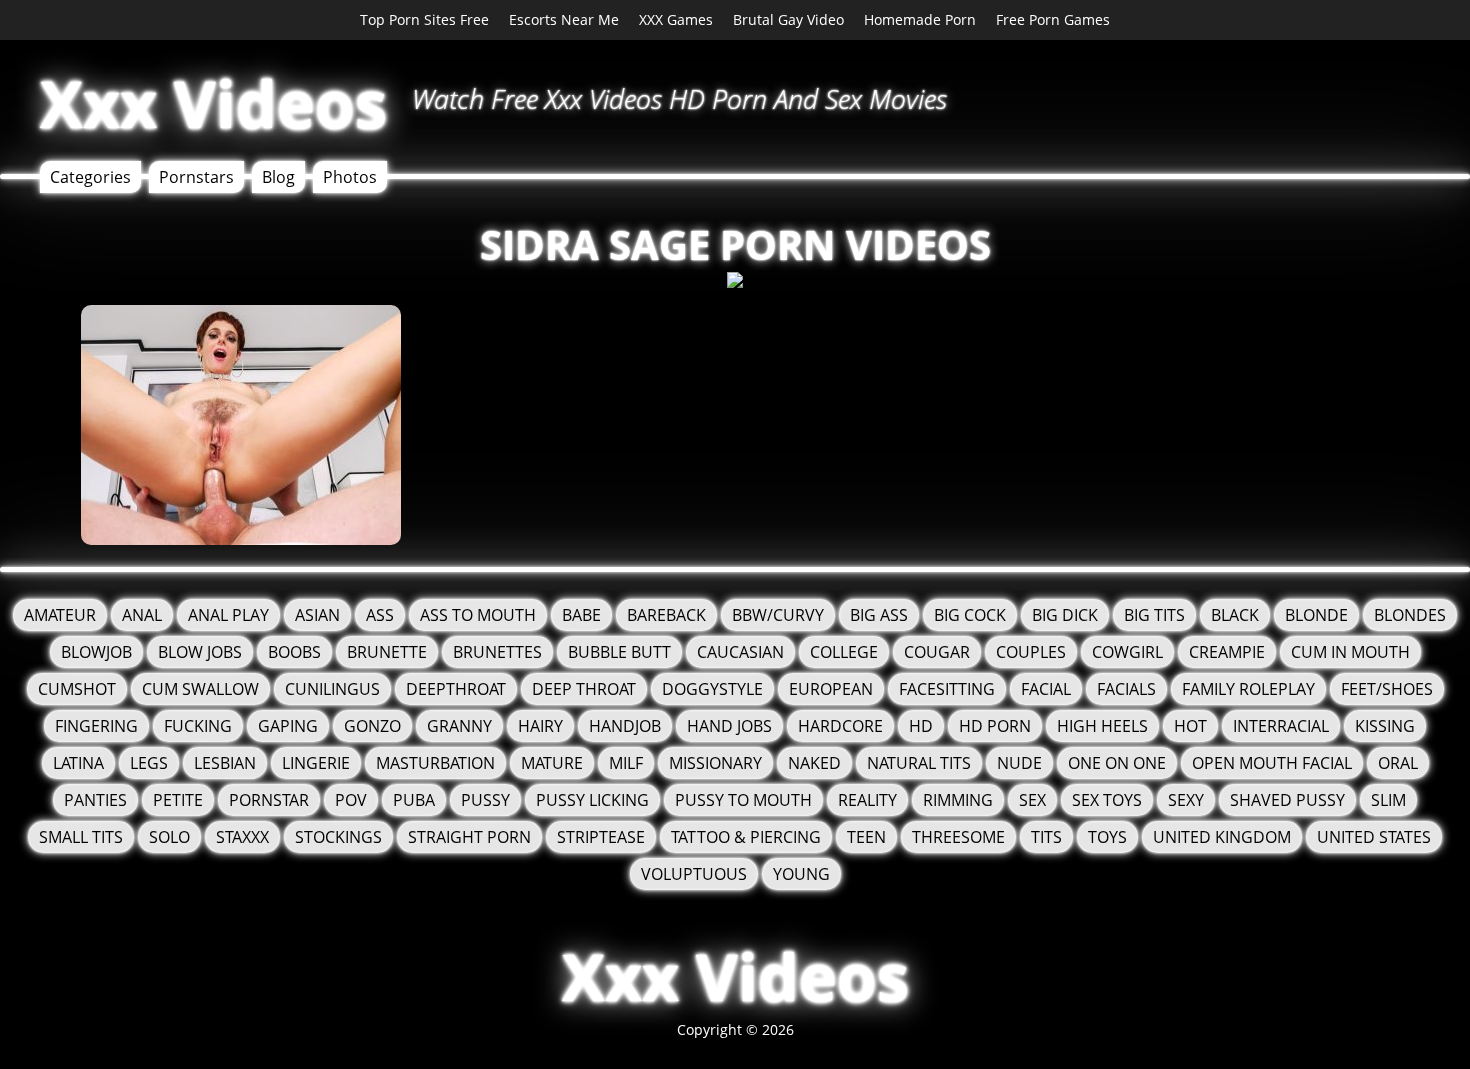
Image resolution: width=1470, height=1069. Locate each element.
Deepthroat (456, 689)
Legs (149, 763)
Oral (1398, 763)
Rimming (958, 800)
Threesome (958, 837)
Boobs (294, 652)
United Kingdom (1222, 837)
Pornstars (196, 177)
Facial (1046, 689)
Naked (814, 763)
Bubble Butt (619, 652)
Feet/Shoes (1387, 689)
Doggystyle (712, 689)
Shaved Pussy (1287, 800)
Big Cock (970, 615)
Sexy (1186, 800)
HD (921, 726)
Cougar (937, 652)
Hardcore (840, 726)
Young (801, 874)
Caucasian (740, 652)
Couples (1031, 652)
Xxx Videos (213, 103)
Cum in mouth (1350, 652)
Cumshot (77, 689)
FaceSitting (947, 689)
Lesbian (225, 763)
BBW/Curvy (778, 615)
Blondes (1410, 615)
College (844, 652)
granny (459, 726)
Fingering (96, 726)
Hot (1190, 726)
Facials (1126, 689)
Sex (1032, 800)
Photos (350, 177)
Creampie (1227, 652)
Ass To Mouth (478, 615)
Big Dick (1065, 615)
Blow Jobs (200, 652)
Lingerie (316, 763)
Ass (380, 615)
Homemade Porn (920, 19)
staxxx (242, 837)
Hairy (540, 726)
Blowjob (96, 652)
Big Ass (879, 615)
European (831, 689)
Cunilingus (332, 689)
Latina (78, 763)
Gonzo (372, 726)
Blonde (1316, 615)
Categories (90, 177)
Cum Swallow (200, 689)
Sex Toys (1107, 800)
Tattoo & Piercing (746, 837)
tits (1046, 837)
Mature (552, 763)
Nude (1019, 763)
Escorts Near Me (564, 19)
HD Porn (995, 726)
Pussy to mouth (743, 800)
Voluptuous (694, 874)
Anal (142, 615)
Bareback (666, 615)
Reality (867, 800)
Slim (1388, 800)
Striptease (601, 837)
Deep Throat (584, 689)
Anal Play (228, 615)
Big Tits (1154, 615)
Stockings (338, 837)
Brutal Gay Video (788, 19)
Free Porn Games (1053, 19)
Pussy (485, 800)
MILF (626, 763)
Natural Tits (919, 763)
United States (1374, 837)
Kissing (1385, 726)
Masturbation (435, 763)
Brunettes (497, 652)
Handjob (625, 726)
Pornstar (269, 800)
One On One (1117, 763)
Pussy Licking (592, 800)
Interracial (1281, 726)
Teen (866, 837)
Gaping (288, 726)
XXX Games (676, 19)
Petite (178, 800)
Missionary (715, 763)
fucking (198, 726)
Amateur (60, 615)
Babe (581, 615)
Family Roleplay (1248, 689)
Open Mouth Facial (1272, 763)
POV (351, 800)
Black (1235, 615)
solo (169, 837)
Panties (95, 800)
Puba (414, 800)
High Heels (1102, 726)
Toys (1107, 837)
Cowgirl (1127, 652)
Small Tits (81, 837)
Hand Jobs (729, 726)
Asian (317, 615)
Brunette (387, 652)
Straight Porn (469, 837)
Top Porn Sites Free (424, 19)
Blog (278, 177)
